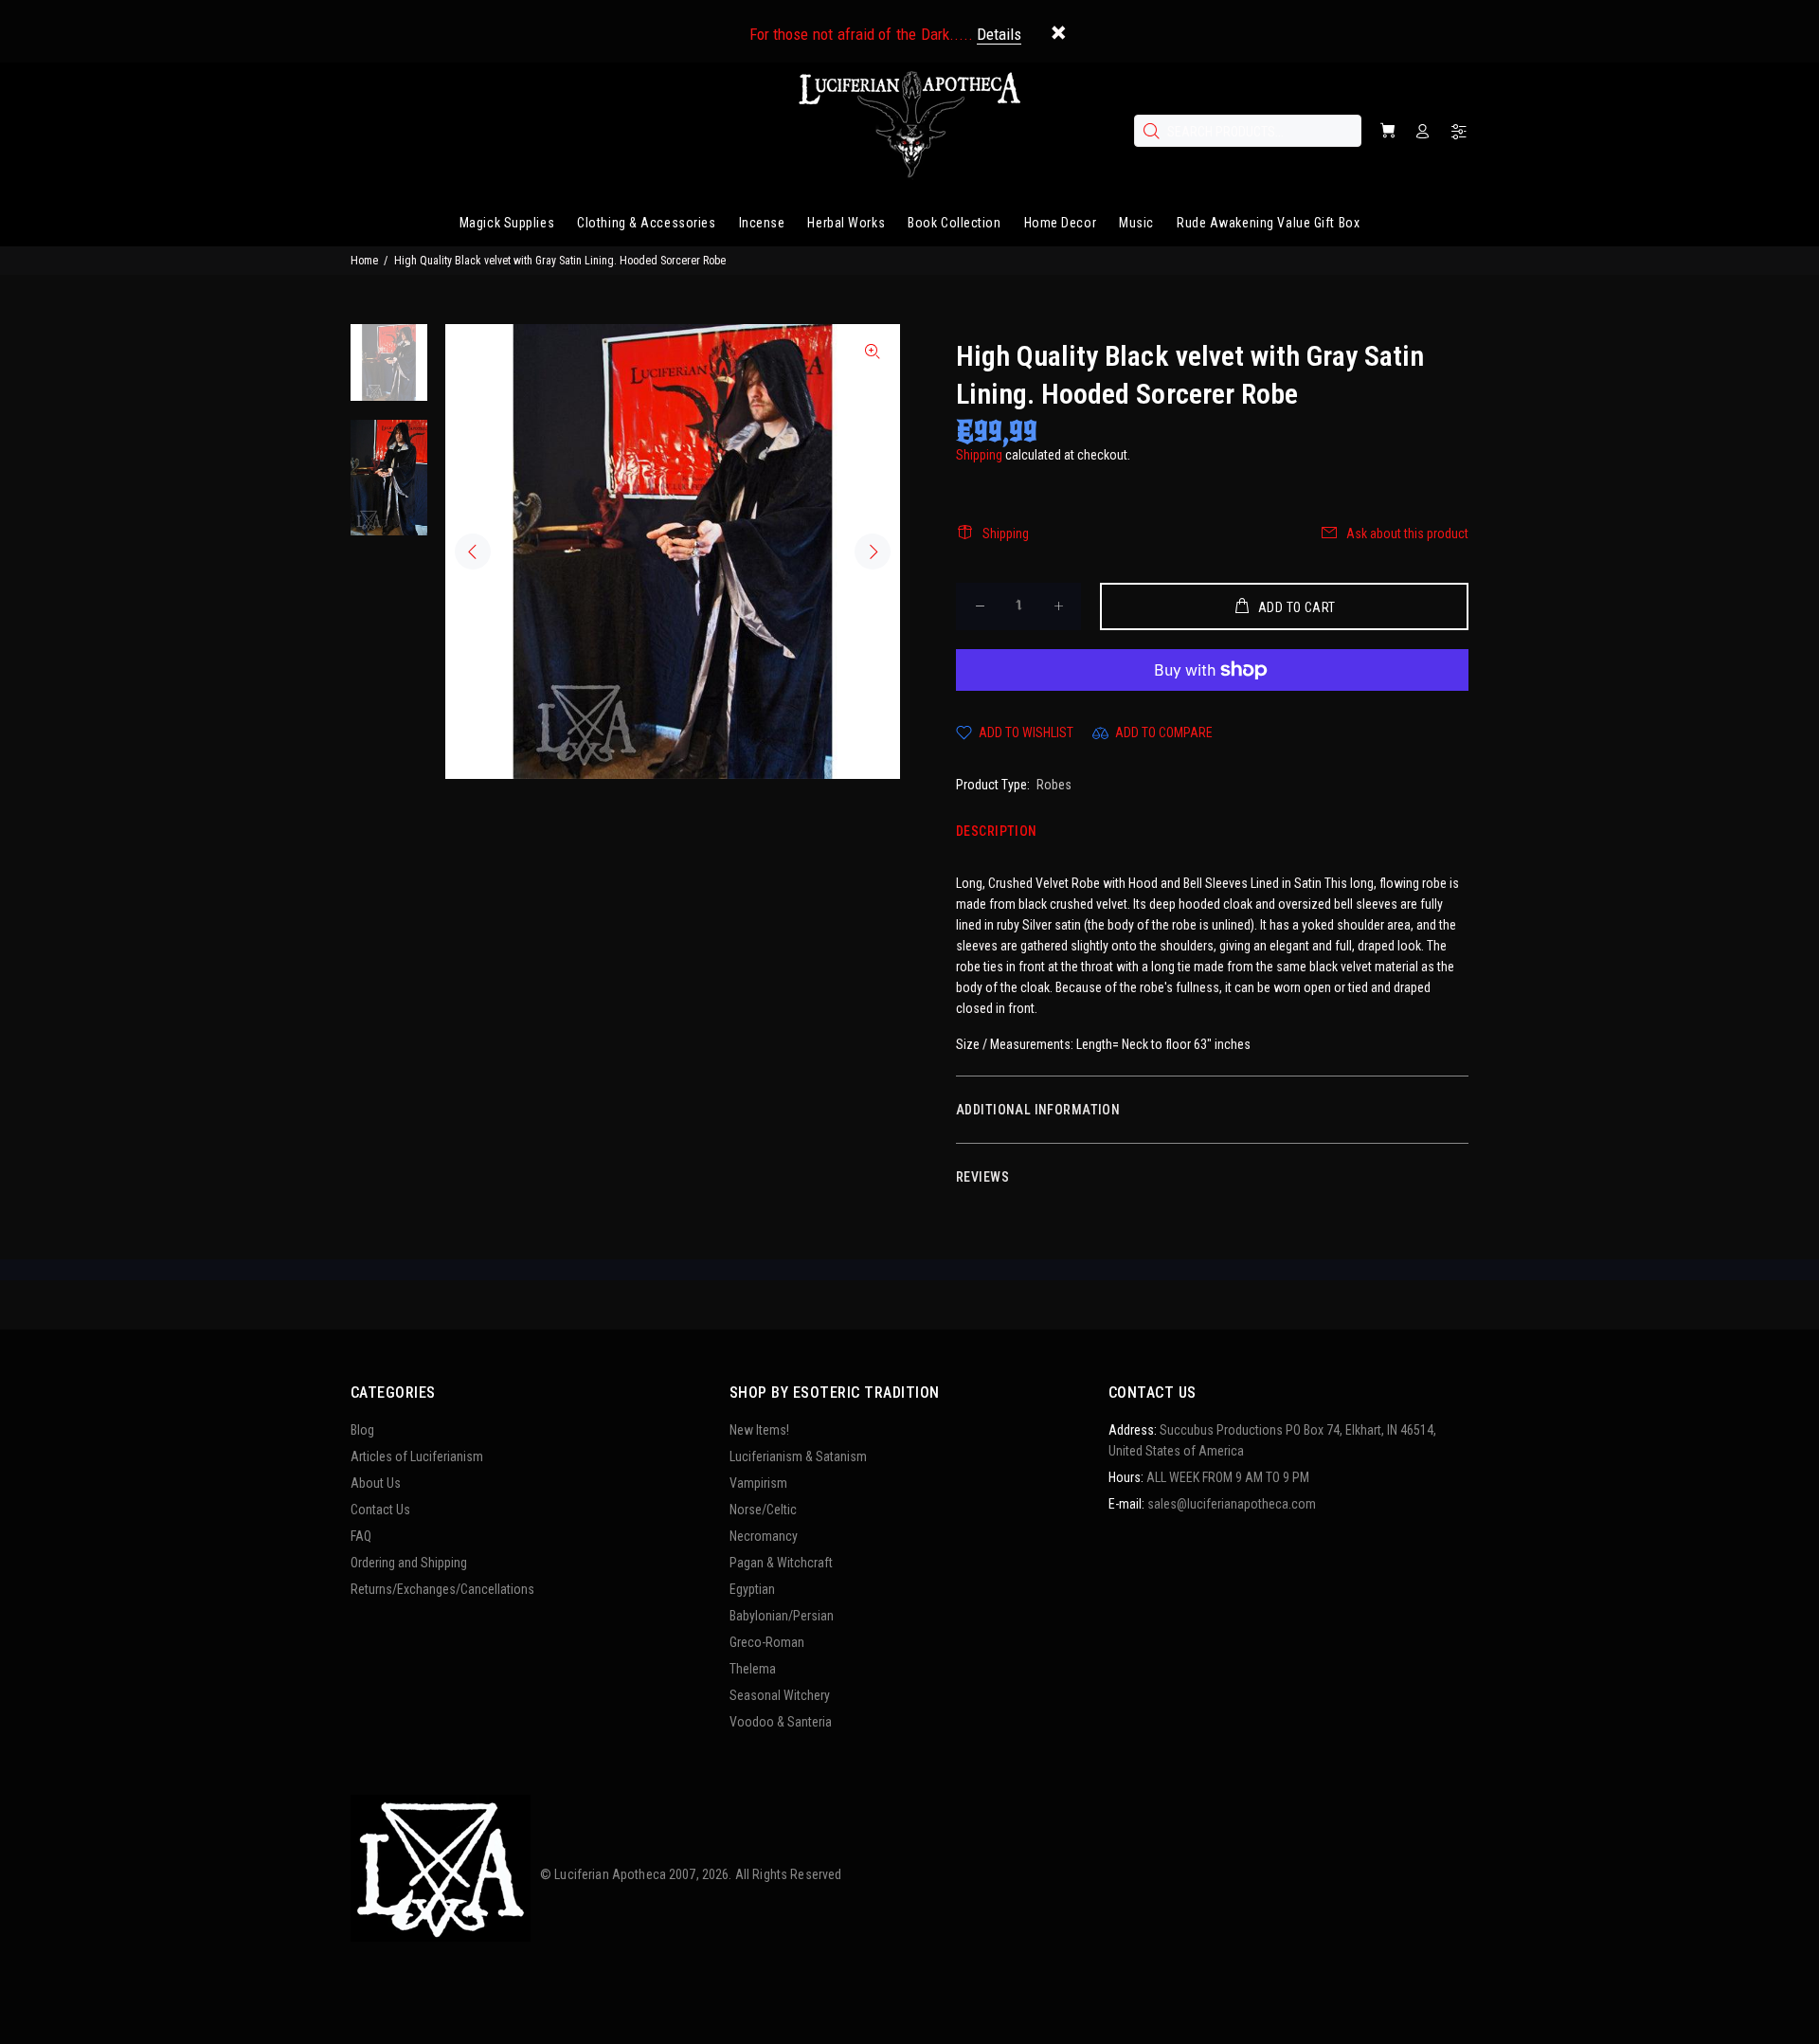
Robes (1054, 785)
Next (873, 552)
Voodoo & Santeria (781, 1722)
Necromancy (764, 1536)
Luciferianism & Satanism (798, 1456)
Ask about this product (1407, 534)
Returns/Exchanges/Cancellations (442, 1589)
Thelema (753, 1669)
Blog (362, 1430)
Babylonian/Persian (782, 1616)
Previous (473, 552)
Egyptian (752, 1589)
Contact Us (380, 1510)
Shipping (979, 455)
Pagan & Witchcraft (781, 1563)
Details (999, 34)
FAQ (361, 1536)
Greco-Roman (767, 1642)
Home (364, 261)
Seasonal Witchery (780, 1695)
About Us (376, 1483)
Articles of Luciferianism (417, 1456)
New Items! (759, 1430)
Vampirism (758, 1483)
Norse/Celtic (763, 1510)
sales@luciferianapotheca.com (1232, 1504)
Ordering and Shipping (409, 1563)
